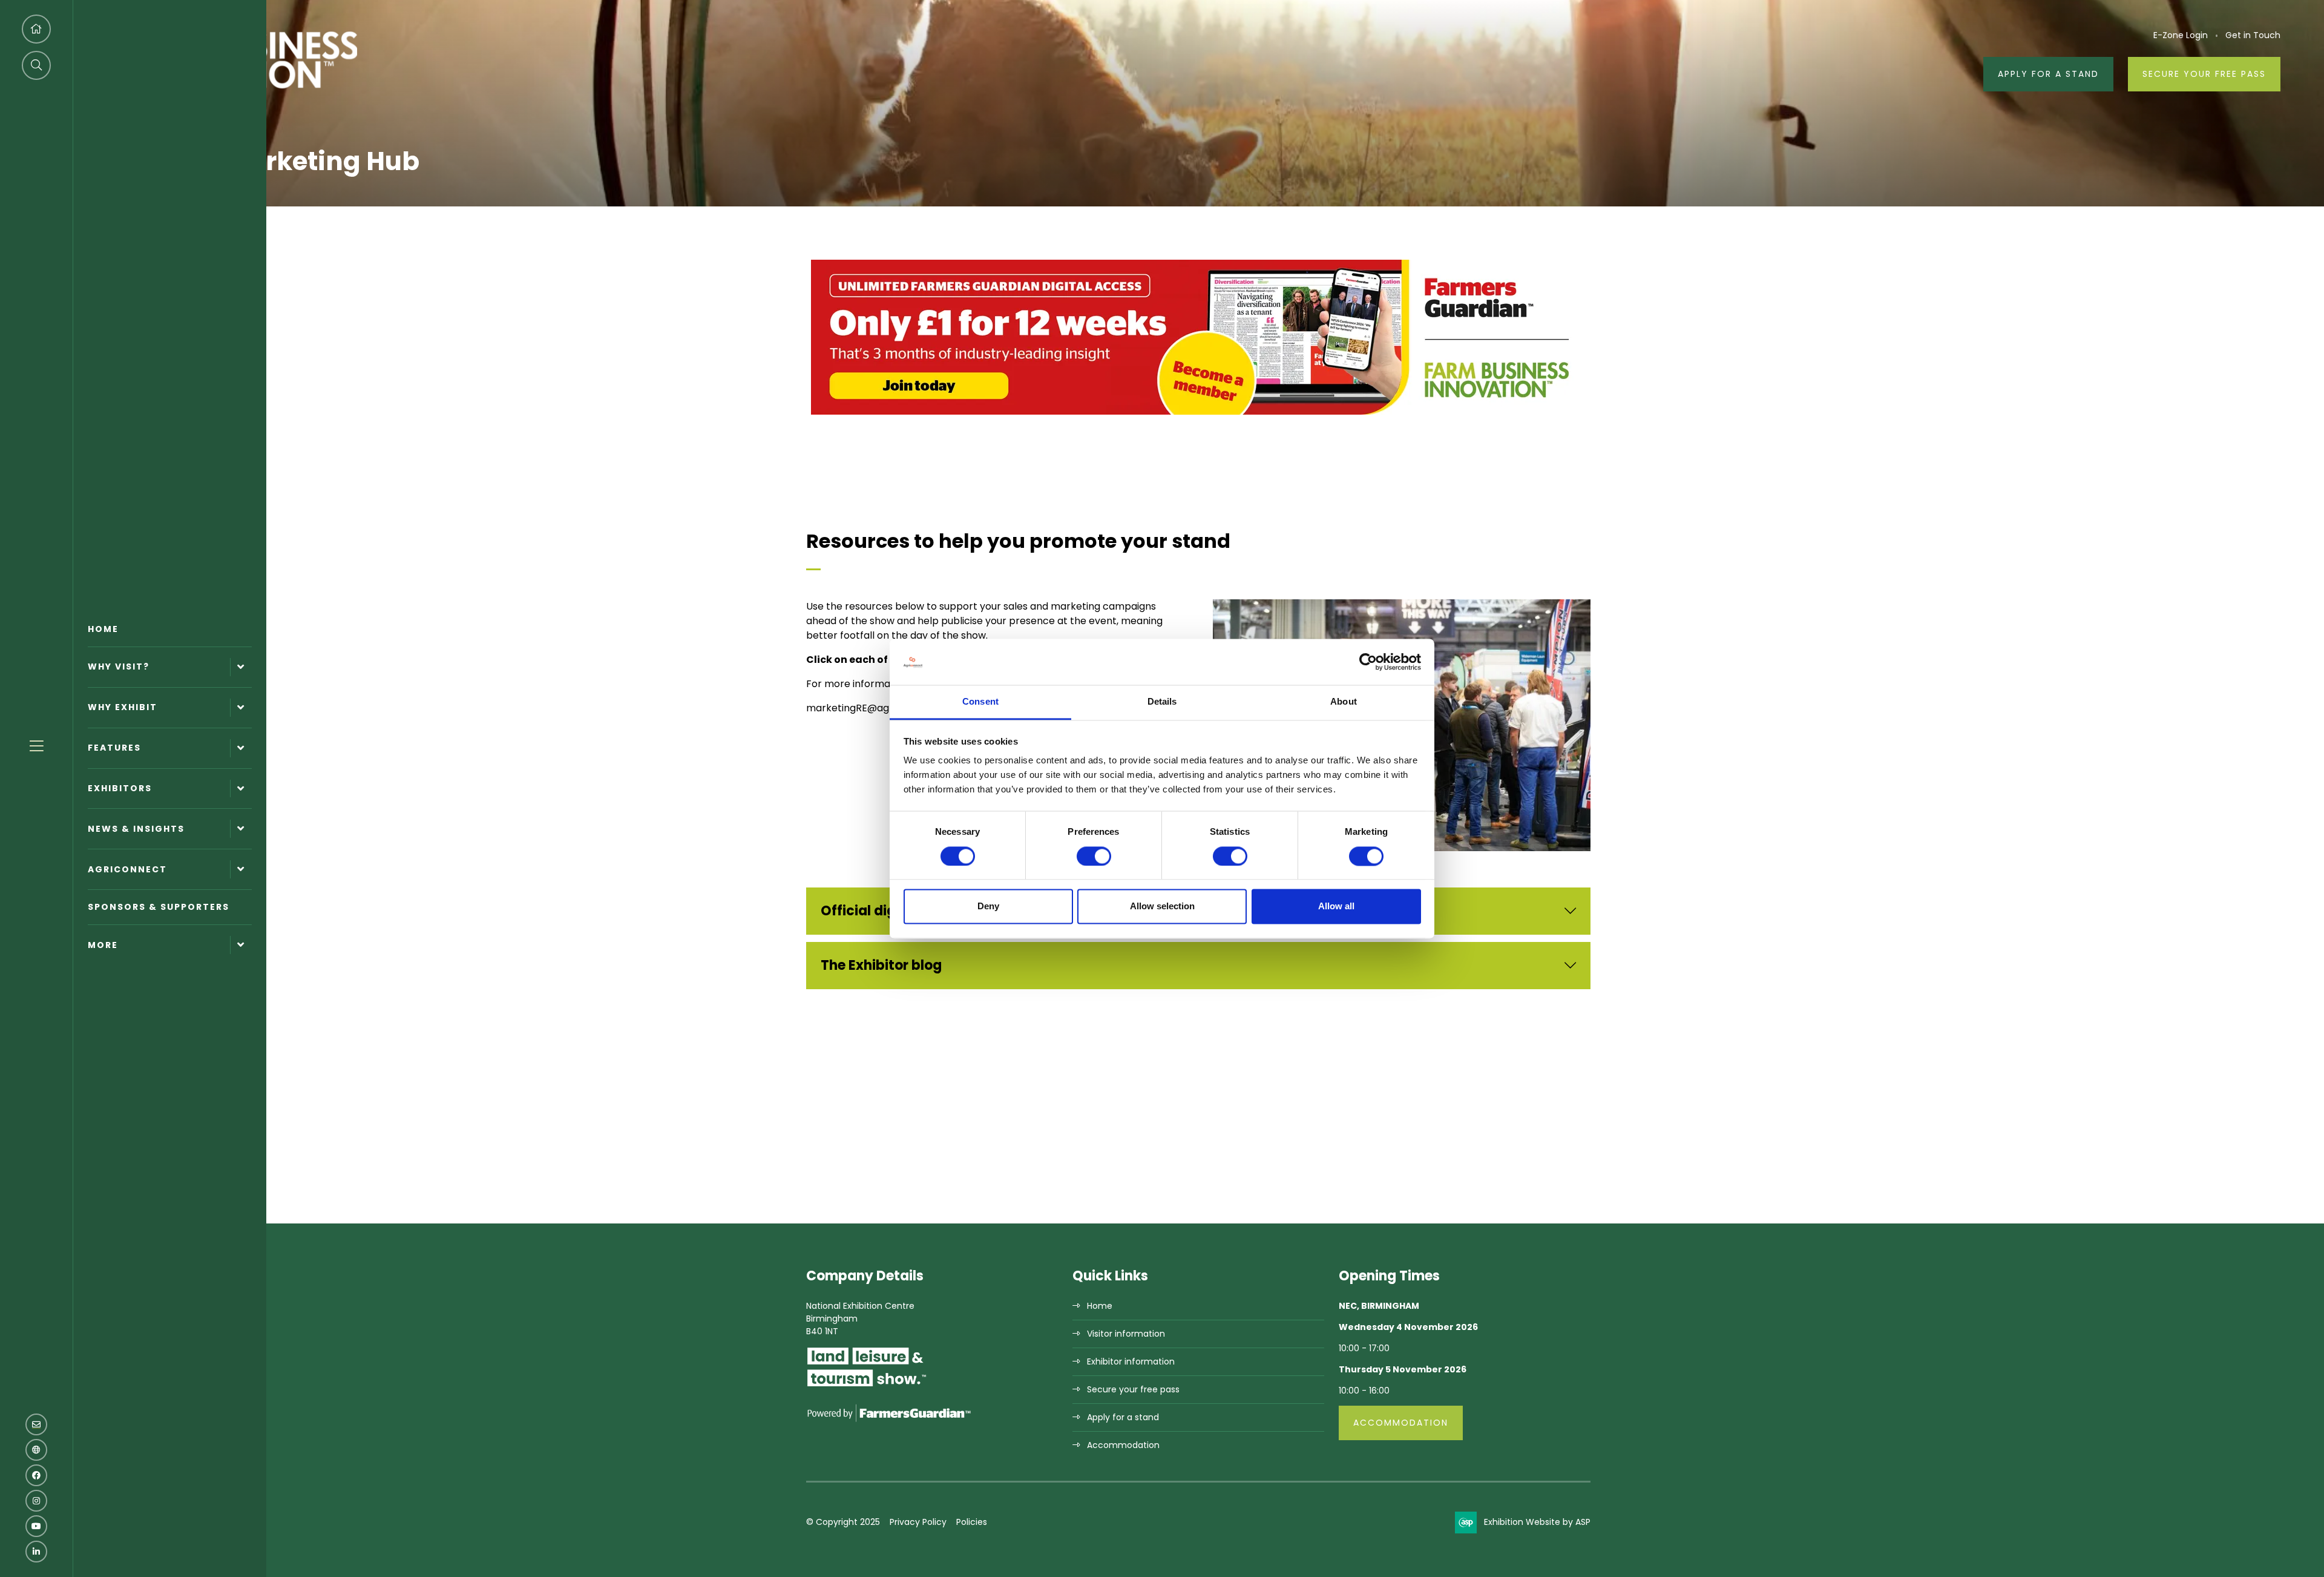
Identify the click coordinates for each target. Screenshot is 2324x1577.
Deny (988, 907)
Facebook (36, 1475)
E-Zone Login (2181, 35)
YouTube (36, 1526)
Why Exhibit (123, 707)
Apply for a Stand (2048, 74)
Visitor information (1126, 1334)
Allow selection (1162, 907)
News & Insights (136, 829)
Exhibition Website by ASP (1537, 1522)
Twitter (36, 1450)
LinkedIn (36, 1552)
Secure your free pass (2204, 74)
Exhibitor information (1131, 1361)
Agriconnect (127, 869)
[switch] (1094, 856)
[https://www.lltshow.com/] (867, 1386)
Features (114, 748)
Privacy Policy (918, 1522)
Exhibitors (120, 788)
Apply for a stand (1123, 1417)
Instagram (36, 1501)
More (103, 945)
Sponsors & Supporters (159, 907)
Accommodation (1123, 1445)
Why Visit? (119, 667)
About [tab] (1344, 702)
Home (103, 629)
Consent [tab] (980, 702)
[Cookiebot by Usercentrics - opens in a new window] (1368, 662)
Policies (972, 1522)
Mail (36, 1424)
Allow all (1336, 907)
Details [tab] (1162, 702)
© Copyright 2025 (843, 1522)
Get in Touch (2253, 35)
